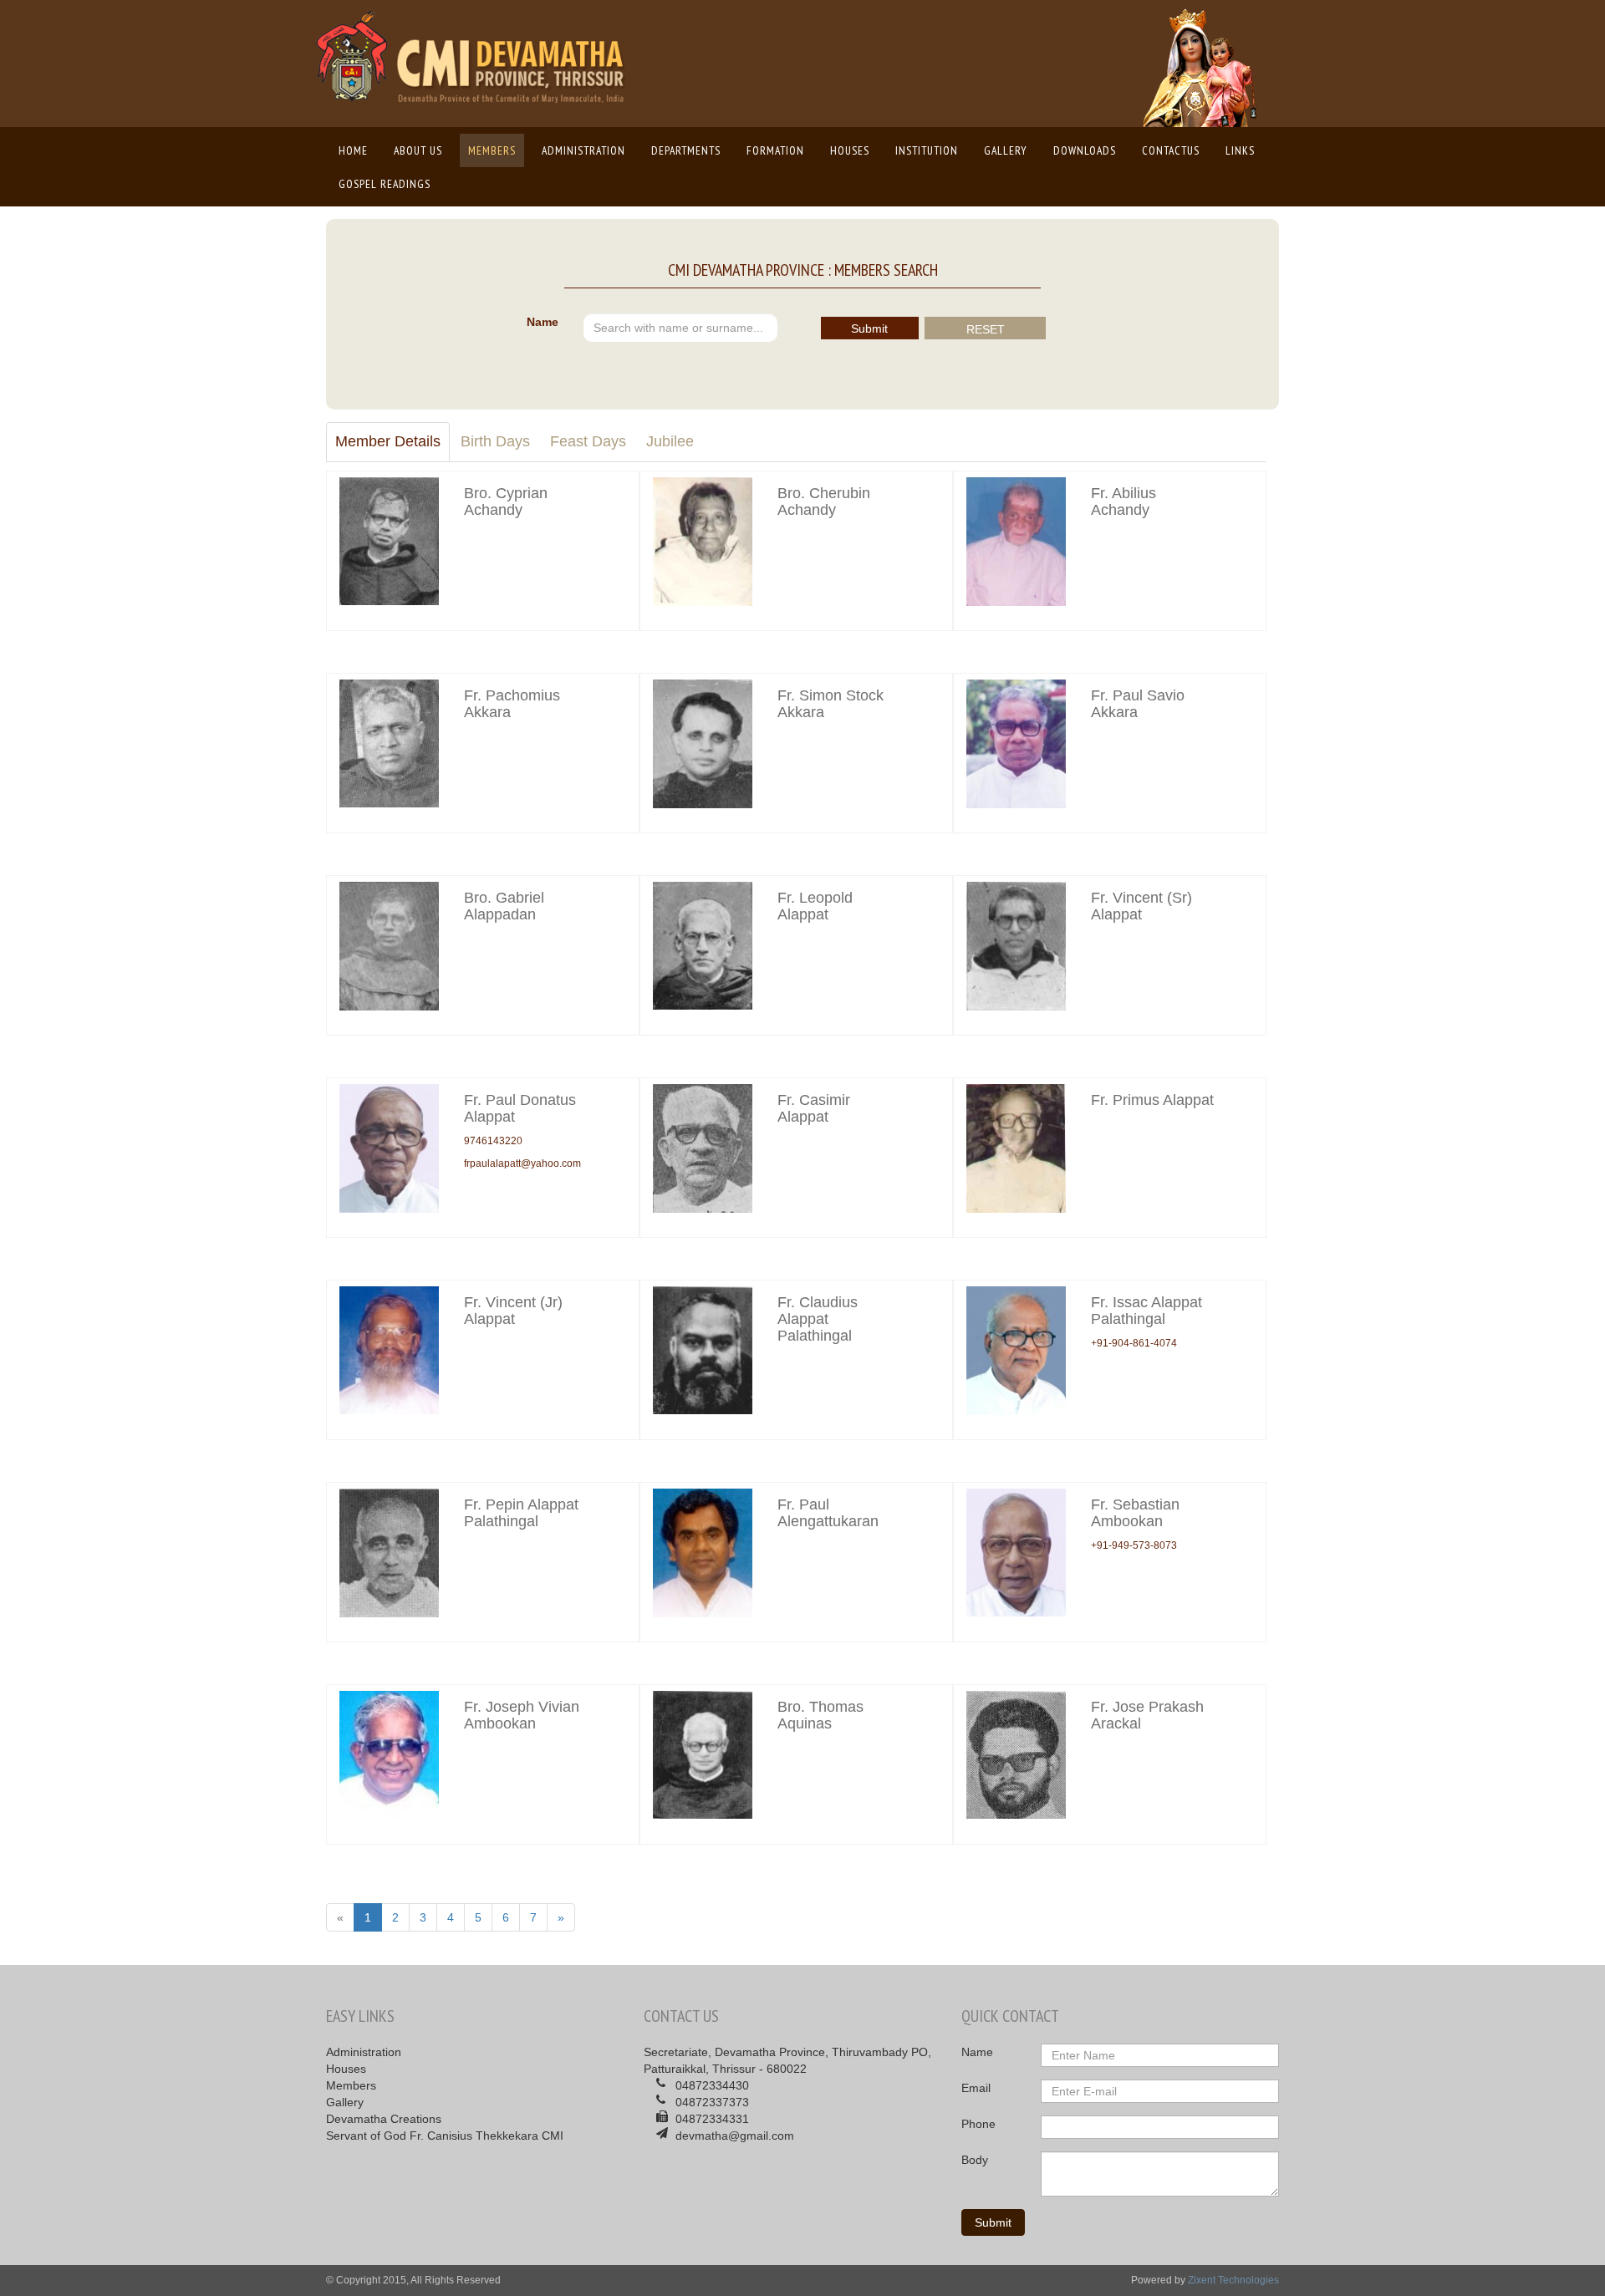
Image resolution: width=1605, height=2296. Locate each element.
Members (492, 150)
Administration (583, 150)
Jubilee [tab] (670, 441)
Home (357, 150)
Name (543, 322)
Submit (869, 328)
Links (1240, 150)
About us (418, 150)
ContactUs (1171, 150)
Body (975, 2160)
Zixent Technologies (1233, 2280)
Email (976, 2088)
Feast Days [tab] (588, 441)
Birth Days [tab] (495, 441)
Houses (850, 150)
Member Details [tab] (388, 441)
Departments (686, 150)
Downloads (1085, 150)
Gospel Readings (385, 184)
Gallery (1006, 150)
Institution (927, 150)
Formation (775, 150)
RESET (986, 329)
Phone (978, 2124)
